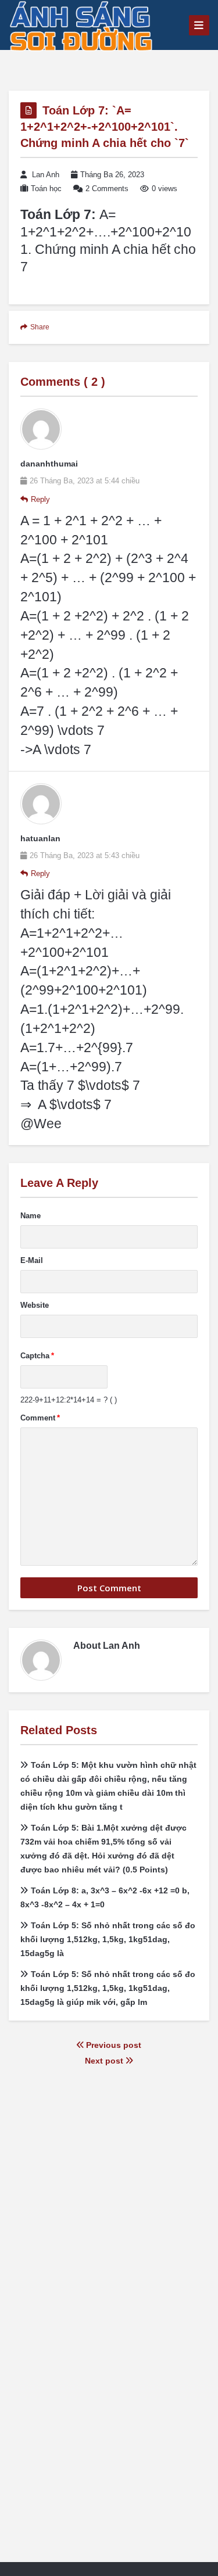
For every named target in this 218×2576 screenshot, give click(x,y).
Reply (40, 499)
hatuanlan (40, 838)
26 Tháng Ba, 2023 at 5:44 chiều (85, 481)
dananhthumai (49, 464)
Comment (40, 1418)
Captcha (37, 1356)
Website (35, 1305)
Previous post (112, 2045)
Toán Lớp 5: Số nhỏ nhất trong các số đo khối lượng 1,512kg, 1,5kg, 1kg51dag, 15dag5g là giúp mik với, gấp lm (108, 1988)
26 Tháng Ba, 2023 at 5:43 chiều (85, 855)
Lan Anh (46, 175)
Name (31, 1216)
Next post (105, 2061)
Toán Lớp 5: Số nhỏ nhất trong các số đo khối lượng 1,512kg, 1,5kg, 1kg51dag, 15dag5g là (108, 1939)
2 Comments (107, 189)
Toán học (46, 189)
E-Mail (32, 1260)
